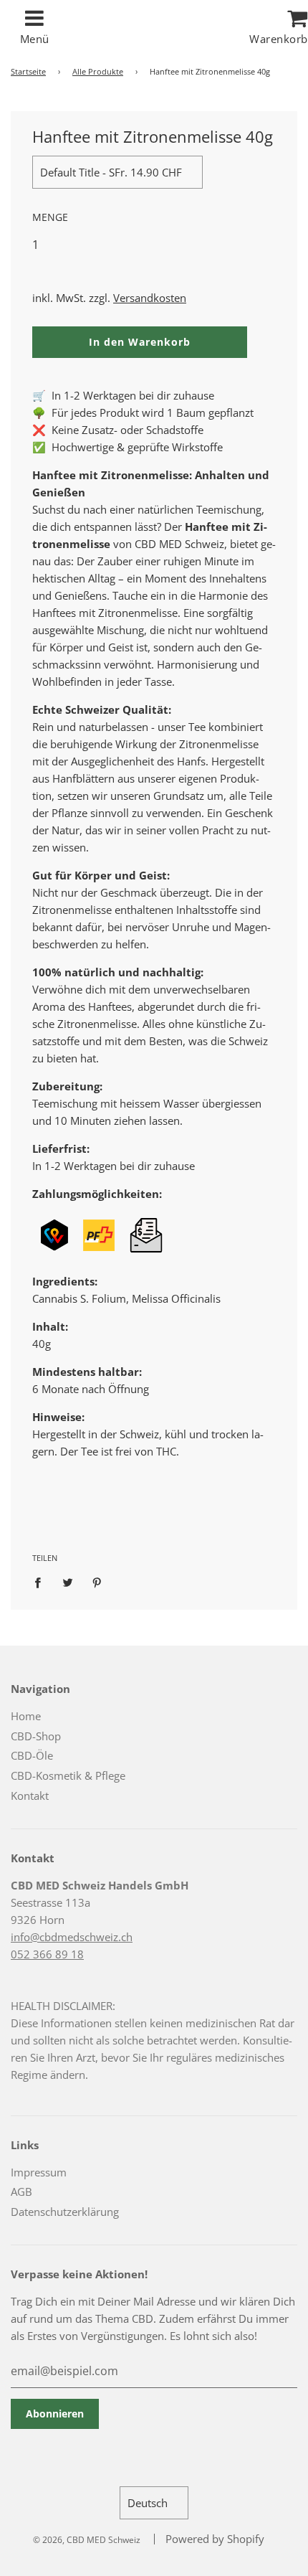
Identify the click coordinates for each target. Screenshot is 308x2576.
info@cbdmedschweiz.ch (72, 1937)
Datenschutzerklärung (65, 2212)
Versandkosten (150, 298)
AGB (21, 2192)
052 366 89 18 (47, 1954)
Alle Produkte (98, 71)
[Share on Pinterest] (97, 1581)
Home (26, 1716)
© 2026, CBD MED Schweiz (87, 2540)
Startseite (28, 71)
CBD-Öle (32, 1755)
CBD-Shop (36, 1736)
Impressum (39, 2172)
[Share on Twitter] (67, 1581)
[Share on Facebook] (42, 1581)
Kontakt (30, 1796)
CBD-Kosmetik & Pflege (68, 1775)
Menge (50, 217)
